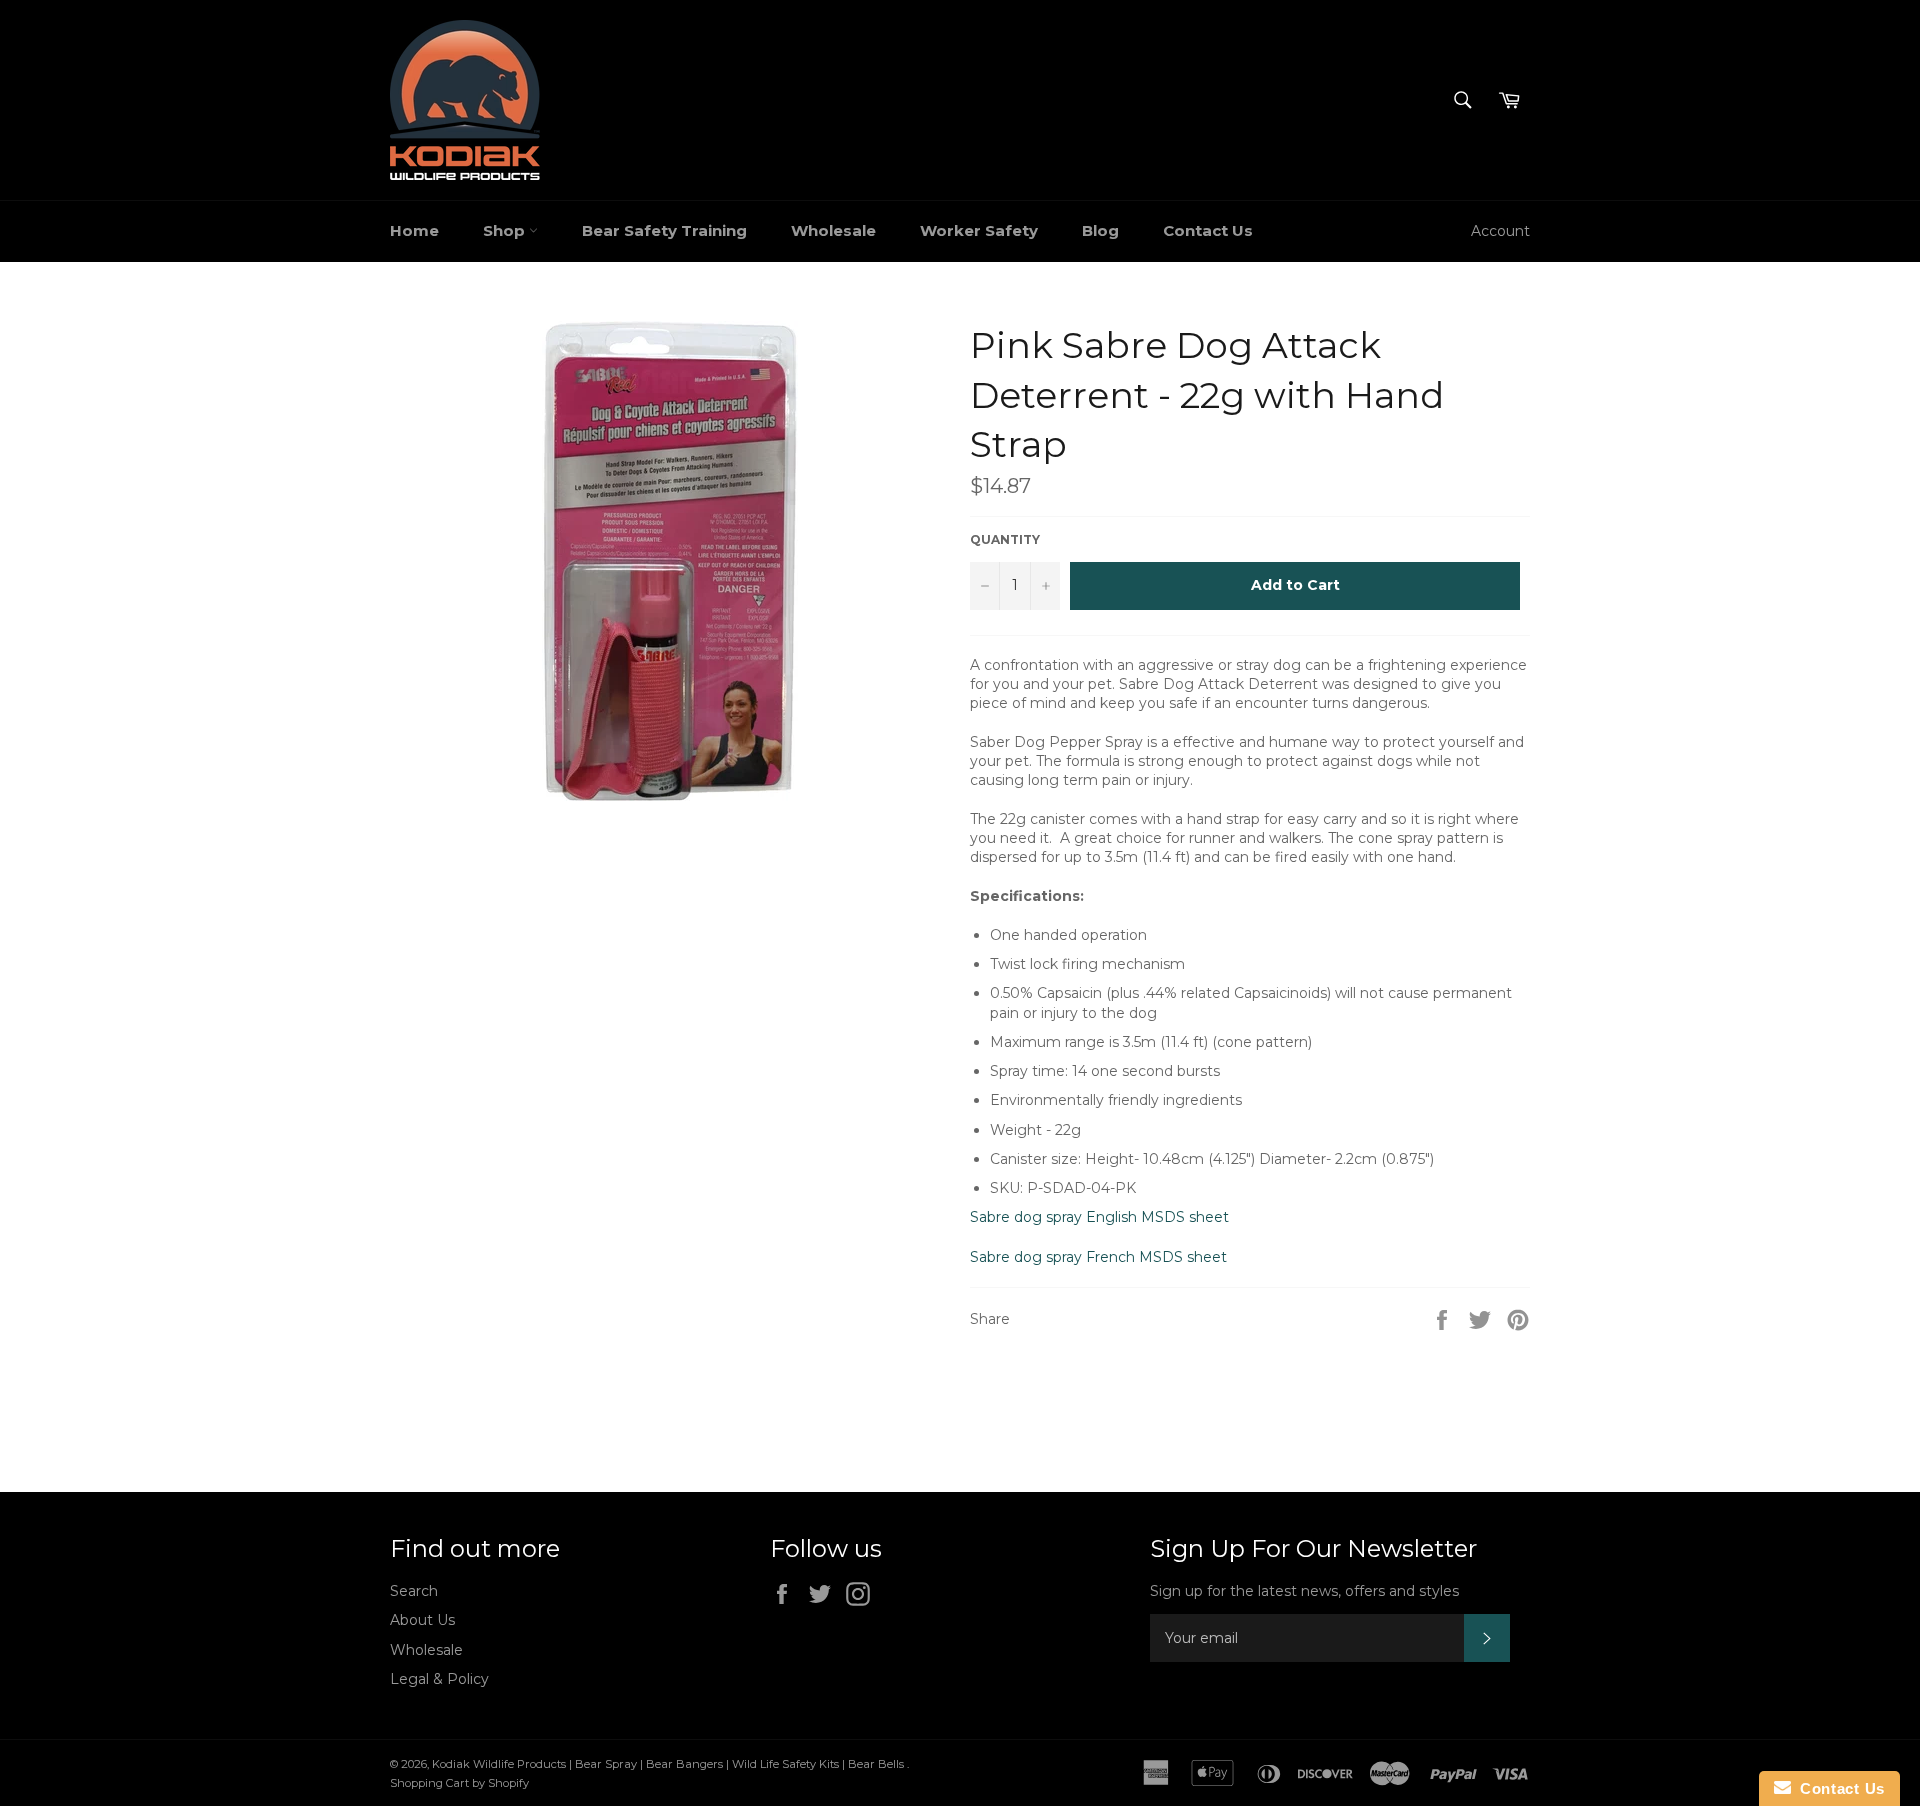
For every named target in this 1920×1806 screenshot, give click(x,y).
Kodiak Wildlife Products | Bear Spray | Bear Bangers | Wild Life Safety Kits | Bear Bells (669, 1764)
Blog (1100, 230)
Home (414, 230)
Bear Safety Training (664, 230)
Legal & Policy (439, 1679)
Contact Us (1208, 230)
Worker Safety (979, 230)
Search (414, 1591)
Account (1500, 231)
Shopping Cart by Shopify (459, 1783)
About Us (422, 1620)
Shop (506, 230)
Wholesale (833, 230)
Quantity (1005, 539)
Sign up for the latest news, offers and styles (1304, 1591)
